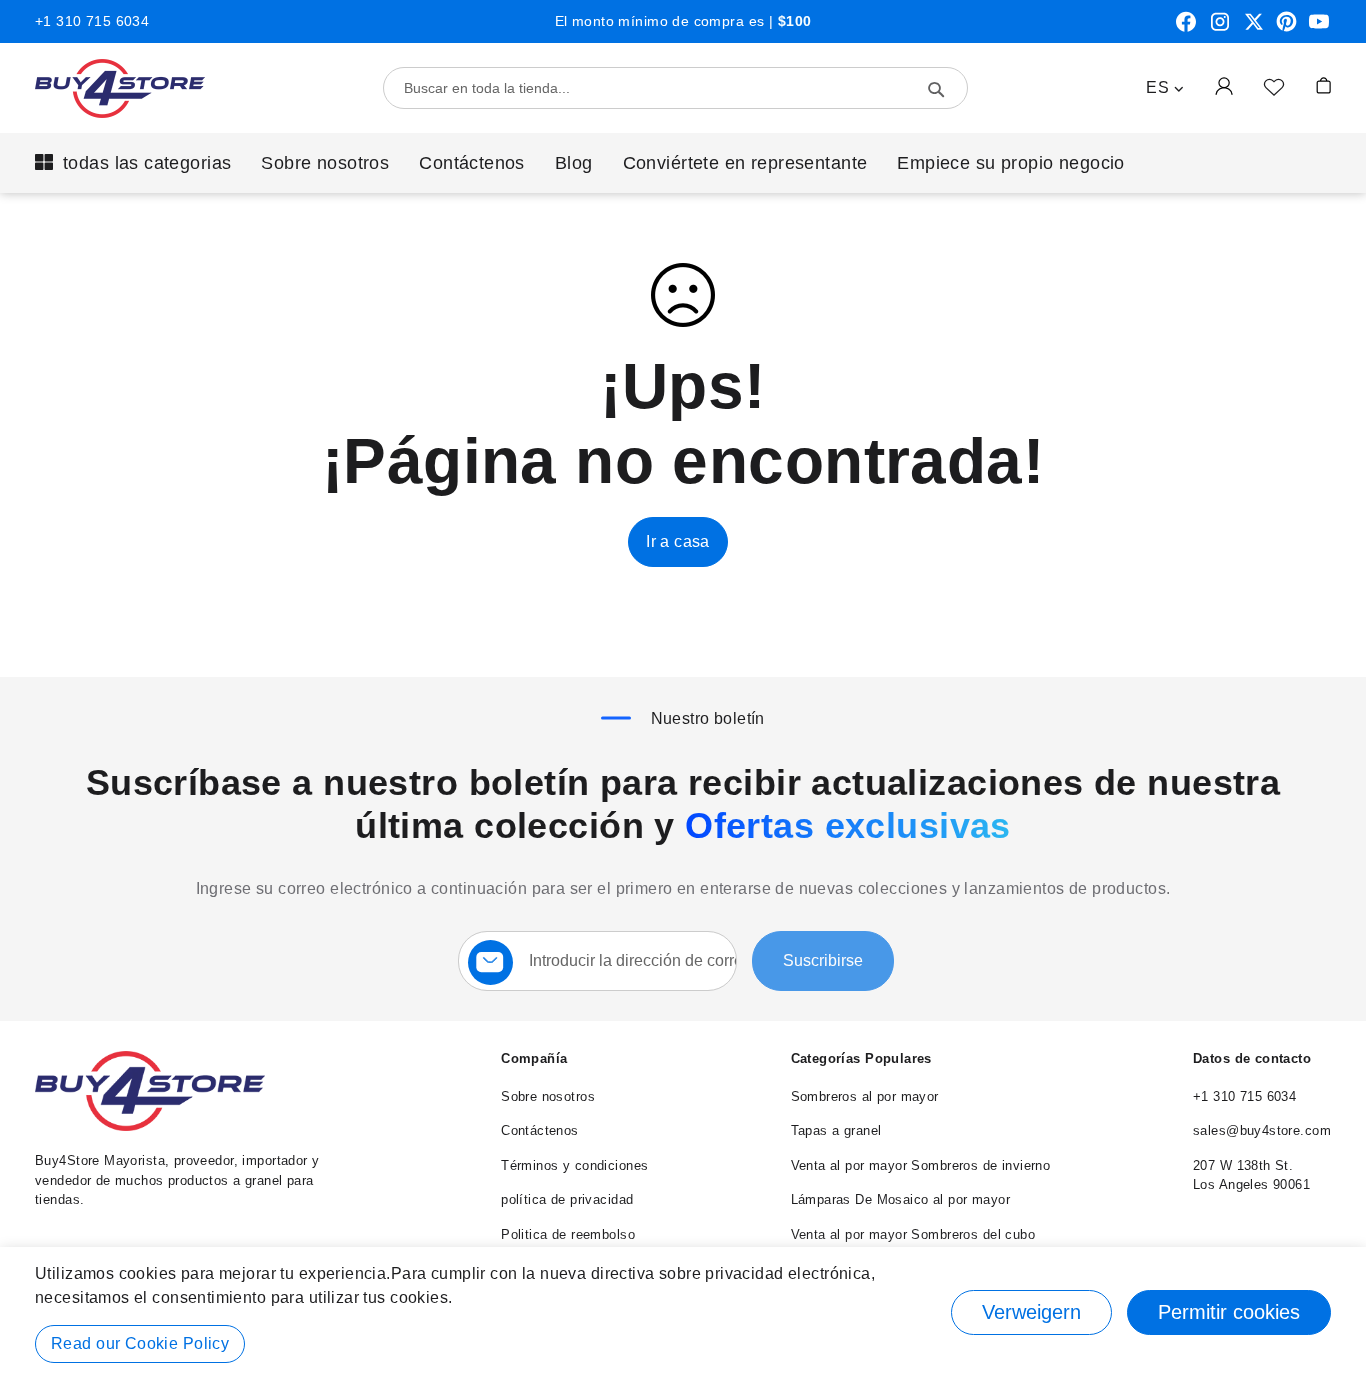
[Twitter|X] (1254, 29)
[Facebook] (1186, 29)
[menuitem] (133, 163)
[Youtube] (1319, 29)
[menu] (683, 163)
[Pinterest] (1286, 29)
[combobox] (675, 88)
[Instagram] (1220, 29)
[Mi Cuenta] (1224, 85)
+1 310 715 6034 (92, 21)
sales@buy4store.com (1262, 1130)
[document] (683, 1312)
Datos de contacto (1252, 1058)
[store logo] (120, 88)
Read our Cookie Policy (140, 1343)
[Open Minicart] (1323, 85)
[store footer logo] (150, 1126)
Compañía (534, 1058)
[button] (1165, 88)
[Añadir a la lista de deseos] (1274, 86)
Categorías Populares (861, 1058)
